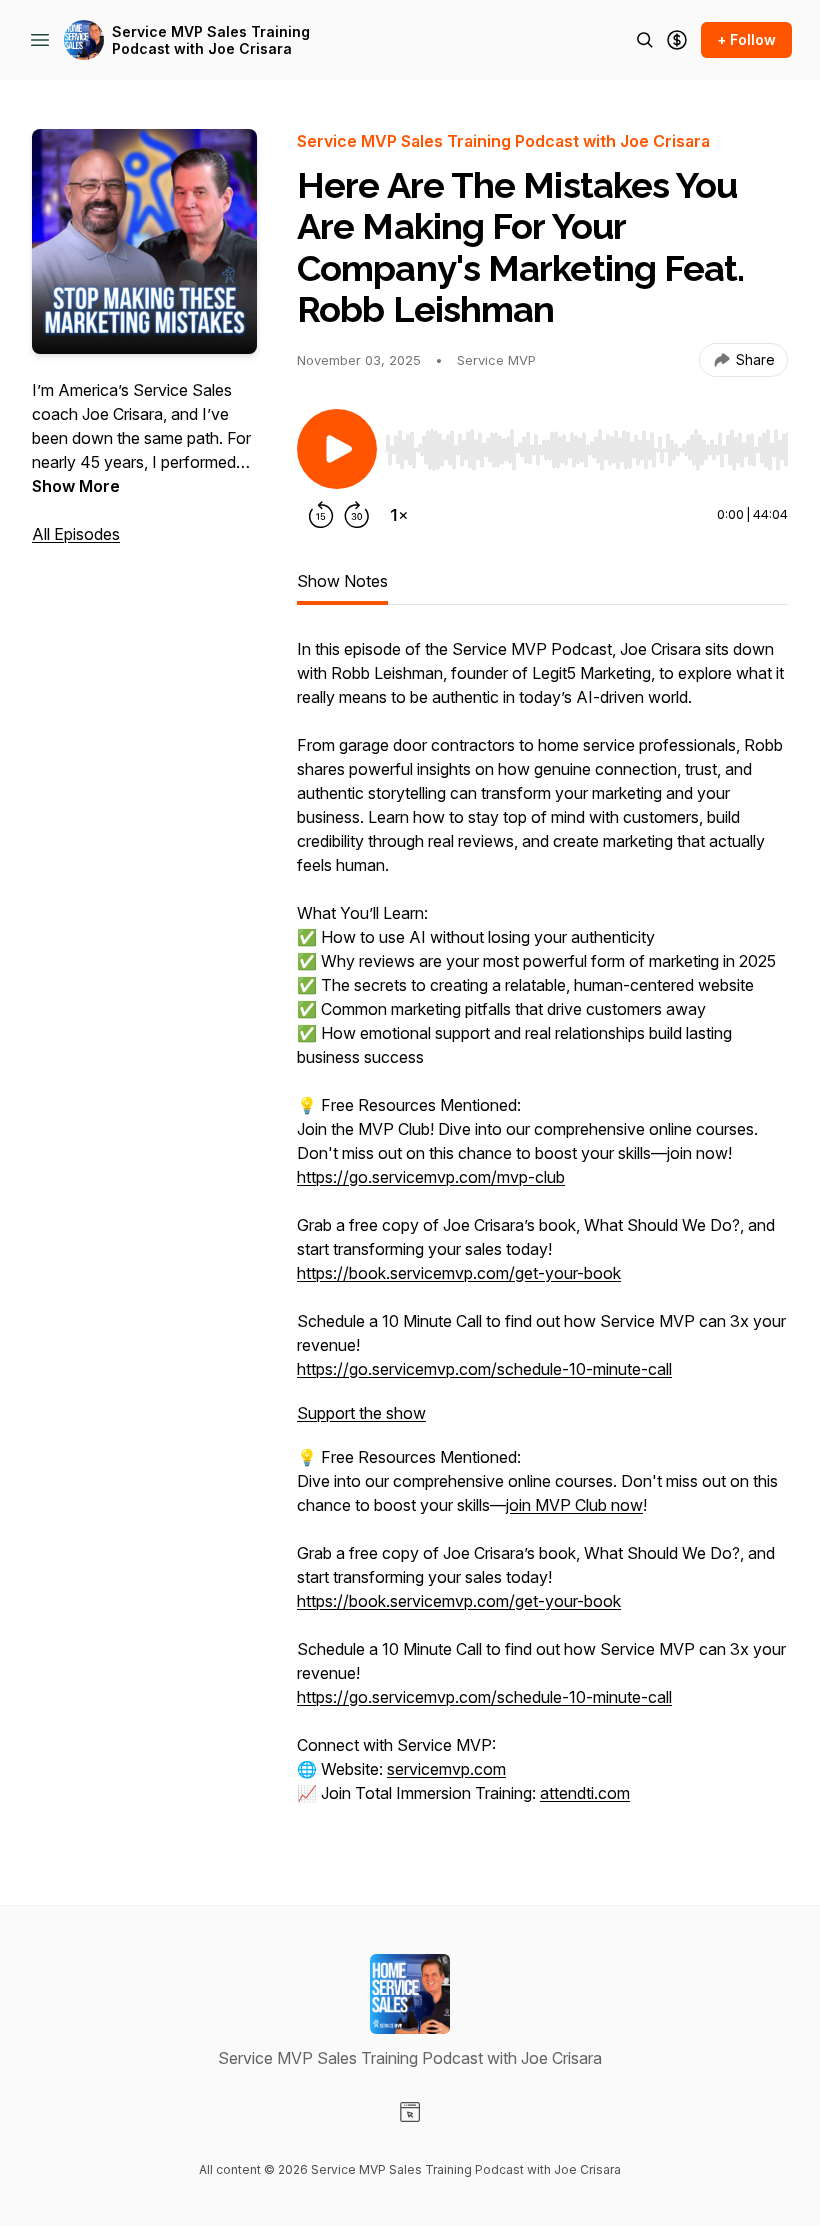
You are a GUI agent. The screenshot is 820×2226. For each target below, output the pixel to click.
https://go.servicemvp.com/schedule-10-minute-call (484, 1369)
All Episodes (76, 534)
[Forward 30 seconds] (357, 515)
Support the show (361, 1413)
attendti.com (585, 1793)
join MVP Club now (574, 1505)
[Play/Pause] (337, 449)
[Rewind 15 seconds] (321, 515)
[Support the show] (677, 40)
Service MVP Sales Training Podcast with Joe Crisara (211, 40)
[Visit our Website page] (410, 2112)
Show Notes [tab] (342, 581)
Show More (76, 486)
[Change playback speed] (399, 515)
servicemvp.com (446, 1769)
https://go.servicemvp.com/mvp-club (431, 1177)
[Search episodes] (645, 40)
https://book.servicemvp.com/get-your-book (459, 1273)
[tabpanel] (542, 1231)
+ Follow (746, 39)
